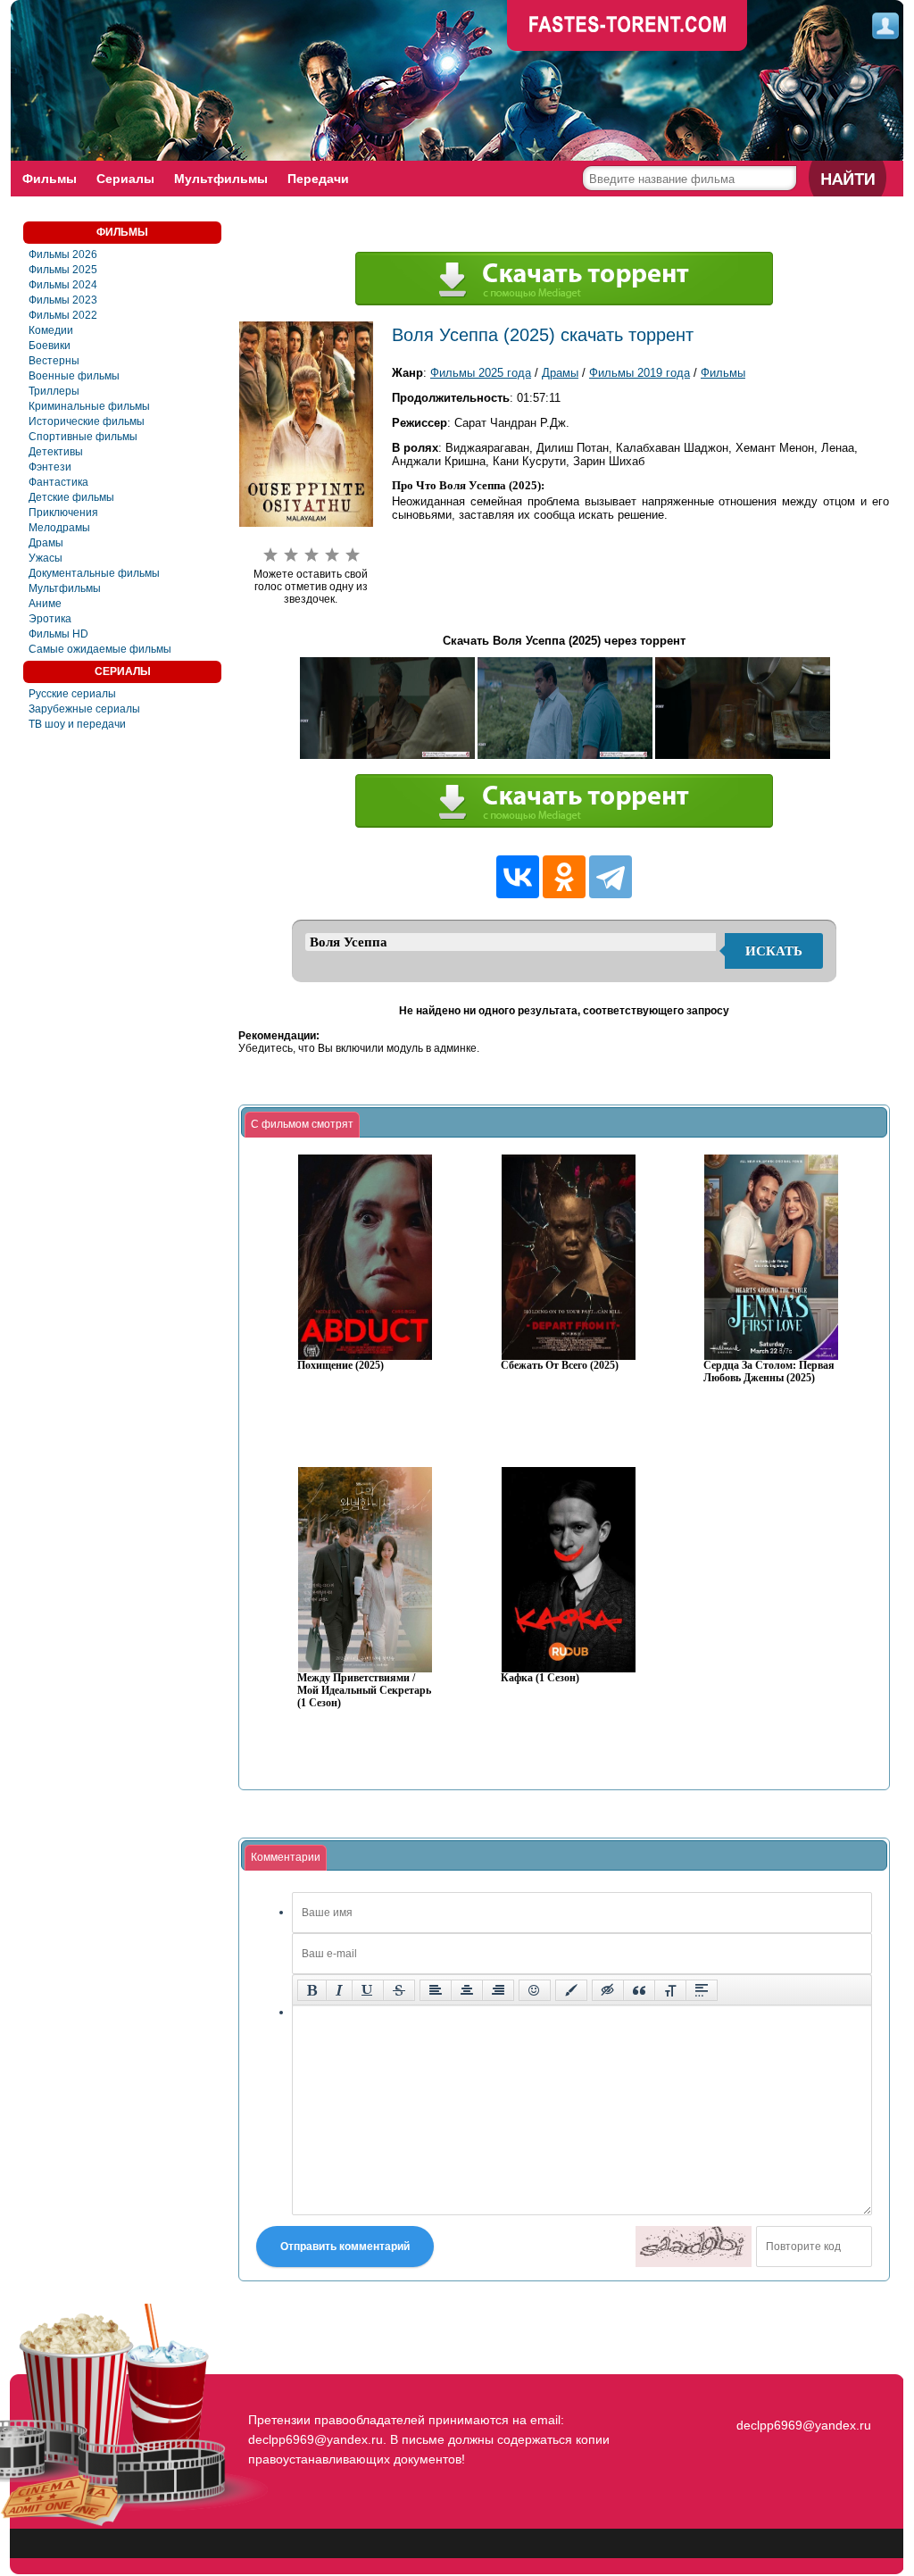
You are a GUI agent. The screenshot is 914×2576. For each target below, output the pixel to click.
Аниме (45, 604)
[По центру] (467, 1990)
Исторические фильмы (87, 421)
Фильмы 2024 (63, 285)
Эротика (50, 619)
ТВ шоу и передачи (77, 724)
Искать (774, 951)
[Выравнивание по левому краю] (436, 1990)
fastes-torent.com (802, 2393)
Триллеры (54, 391)
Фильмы (50, 179)
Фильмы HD (58, 634)
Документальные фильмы (94, 573)
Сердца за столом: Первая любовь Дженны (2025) (769, 1372)
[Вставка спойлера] (702, 1990)
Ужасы (46, 558)
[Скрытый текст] (608, 1990)
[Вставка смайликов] (535, 1990)
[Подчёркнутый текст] (368, 1990)
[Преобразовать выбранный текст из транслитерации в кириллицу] (670, 1990)
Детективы (56, 452)
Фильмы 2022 (63, 315)
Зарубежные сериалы (84, 709)
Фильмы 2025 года (481, 373)
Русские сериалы (72, 694)
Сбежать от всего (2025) (560, 1366)
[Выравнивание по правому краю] (498, 1990)
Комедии (51, 330)
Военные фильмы (74, 376)
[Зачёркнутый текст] (399, 1990)
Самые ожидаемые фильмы (100, 649)
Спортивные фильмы (83, 437)
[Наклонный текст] (339, 1990)
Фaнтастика (58, 482)
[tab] (302, 1125)
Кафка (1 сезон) (540, 1678)
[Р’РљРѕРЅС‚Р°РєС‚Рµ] (518, 877)
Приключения (63, 513)
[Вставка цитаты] (639, 1990)
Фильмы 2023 (63, 300)
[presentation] (302, 1125)
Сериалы (125, 179)
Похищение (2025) (341, 1366)
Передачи (318, 179)
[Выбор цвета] (571, 1990)
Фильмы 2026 (63, 254)
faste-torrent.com (627, 27)
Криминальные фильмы (89, 406)
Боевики (50, 346)
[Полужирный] (312, 1990)
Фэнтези (50, 467)
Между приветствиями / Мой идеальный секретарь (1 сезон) (364, 1691)
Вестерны (54, 361)
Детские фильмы (71, 497)
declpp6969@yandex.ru (804, 2425)
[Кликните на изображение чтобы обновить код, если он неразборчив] (694, 2247)
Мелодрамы (59, 528)
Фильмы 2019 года (640, 373)
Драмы (46, 543)
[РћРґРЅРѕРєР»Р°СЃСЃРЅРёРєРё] (564, 877)
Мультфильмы (221, 179)
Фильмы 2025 (63, 270)
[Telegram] (611, 877)
